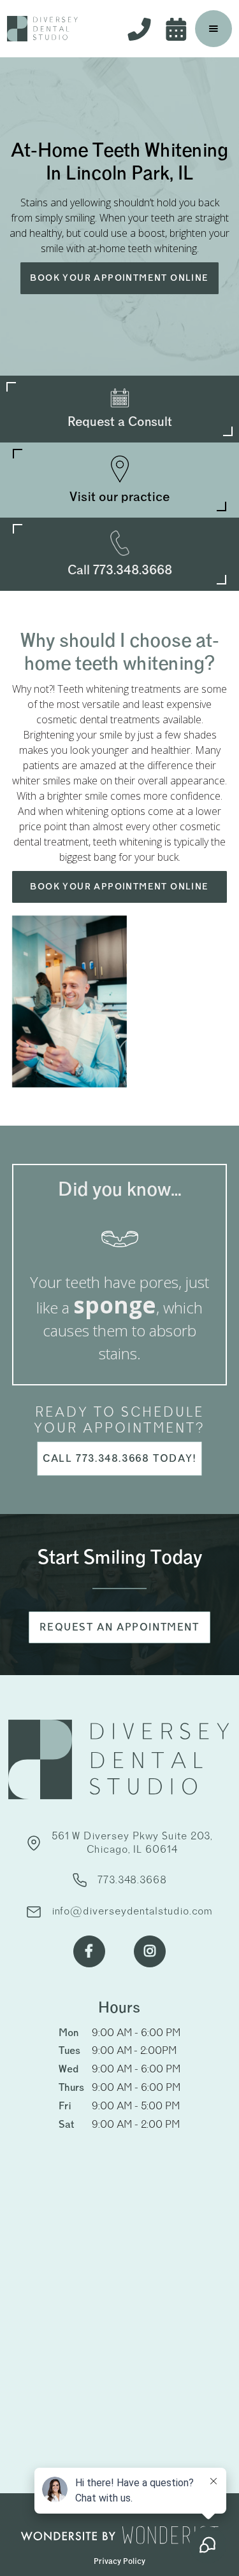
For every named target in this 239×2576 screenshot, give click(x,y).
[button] (214, 29)
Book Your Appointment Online (119, 278)
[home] (43, 29)
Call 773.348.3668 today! (119, 1459)
